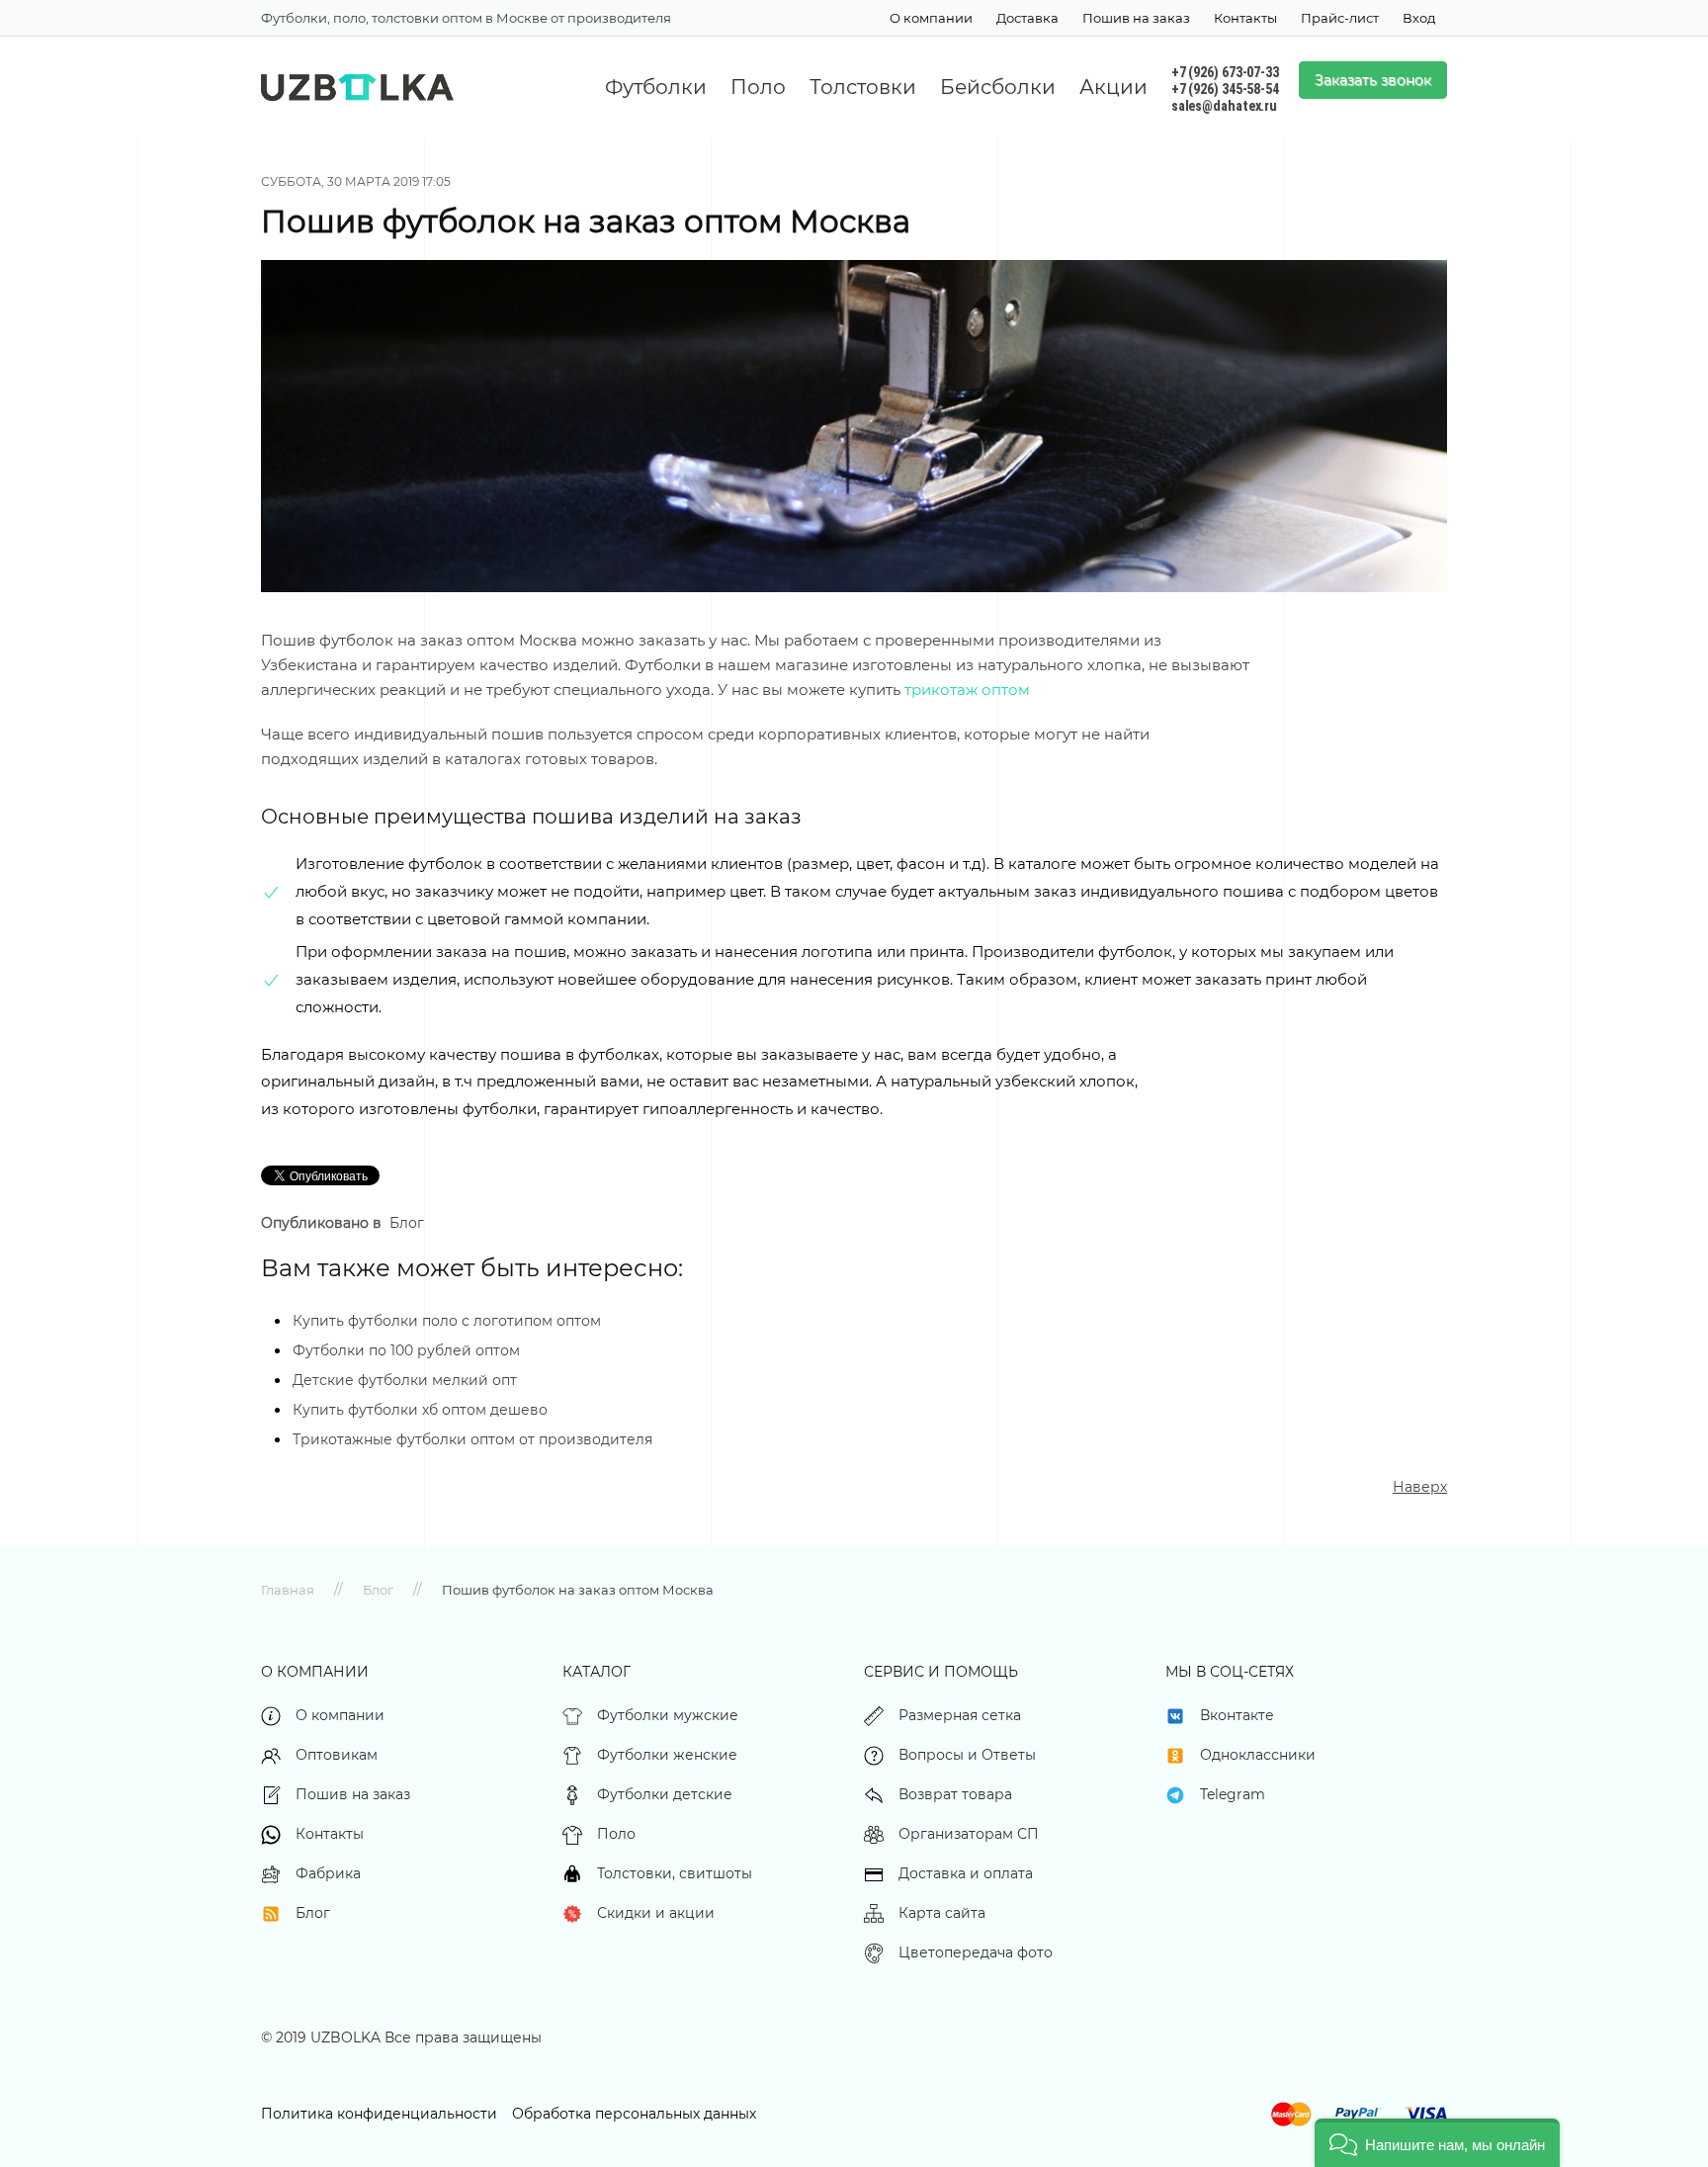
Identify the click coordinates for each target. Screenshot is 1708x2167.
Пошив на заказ (1136, 18)
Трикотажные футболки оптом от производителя (472, 1439)
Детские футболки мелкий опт (405, 1380)
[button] (1437, 2143)
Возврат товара (955, 1794)
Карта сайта (942, 1913)
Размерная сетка (960, 1715)
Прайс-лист (1340, 18)
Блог (407, 1223)
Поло (758, 87)
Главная (288, 1590)
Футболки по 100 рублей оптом (406, 1350)
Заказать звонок (1373, 80)
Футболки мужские (668, 1715)
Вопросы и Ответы (967, 1755)
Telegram (1233, 1794)
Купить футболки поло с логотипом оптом (447, 1321)
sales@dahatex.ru (1224, 106)
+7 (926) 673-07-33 (1225, 72)
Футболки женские (667, 1755)
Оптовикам (337, 1755)
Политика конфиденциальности (379, 2114)
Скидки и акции (656, 1913)
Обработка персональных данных (634, 2114)
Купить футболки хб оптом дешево (420, 1410)
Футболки (656, 87)
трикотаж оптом (967, 690)
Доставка (1027, 18)
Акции (1113, 87)
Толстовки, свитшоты (675, 1873)
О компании (931, 18)
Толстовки (863, 87)
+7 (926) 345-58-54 (1225, 89)
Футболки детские (665, 1794)
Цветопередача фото (976, 1952)
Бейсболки (998, 87)
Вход (1419, 18)
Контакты (1245, 18)
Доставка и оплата (966, 1873)
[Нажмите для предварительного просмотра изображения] (854, 425)
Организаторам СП (969, 1834)
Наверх (1420, 1487)
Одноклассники (1258, 1755)
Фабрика (328, 1873)
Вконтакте (1237, 1715)
